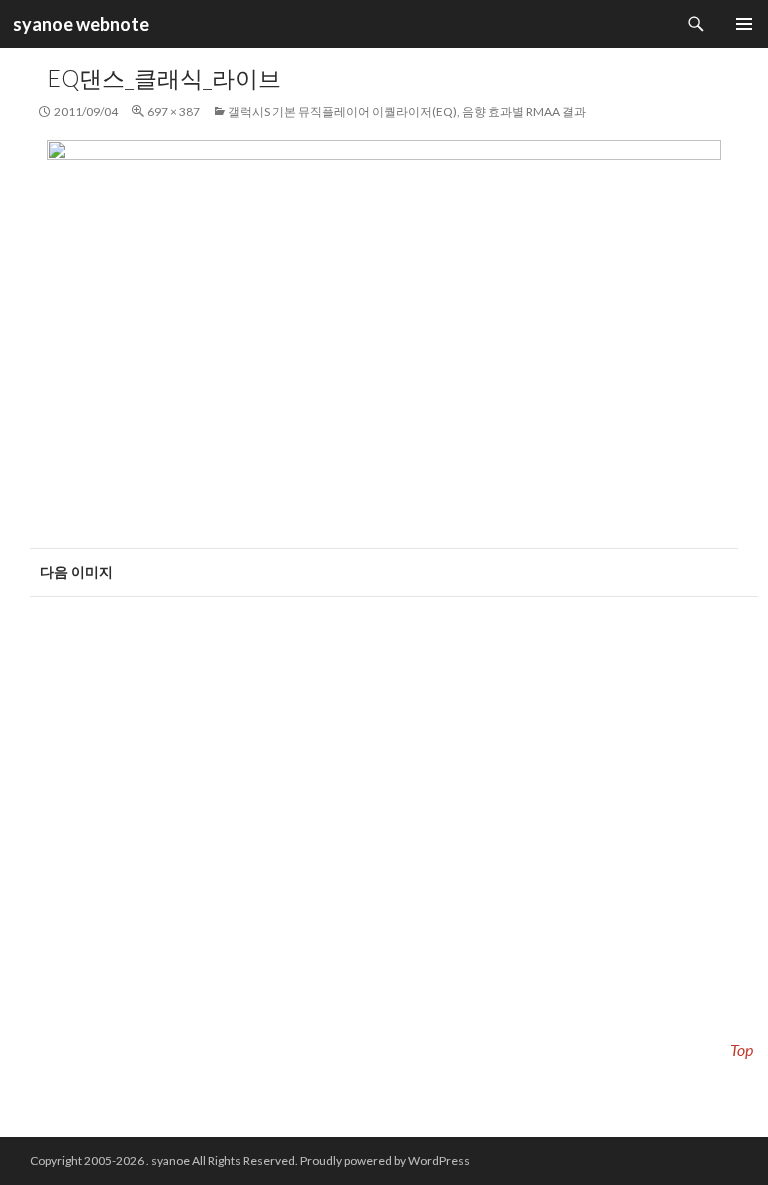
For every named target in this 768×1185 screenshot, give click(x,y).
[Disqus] (383, 857)
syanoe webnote (79, 24)
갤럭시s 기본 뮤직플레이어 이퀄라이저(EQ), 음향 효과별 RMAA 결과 (407, 111)
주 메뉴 (744, 24)
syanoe (170, 1160)
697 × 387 (173, 111)
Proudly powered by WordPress (385, 1160)
